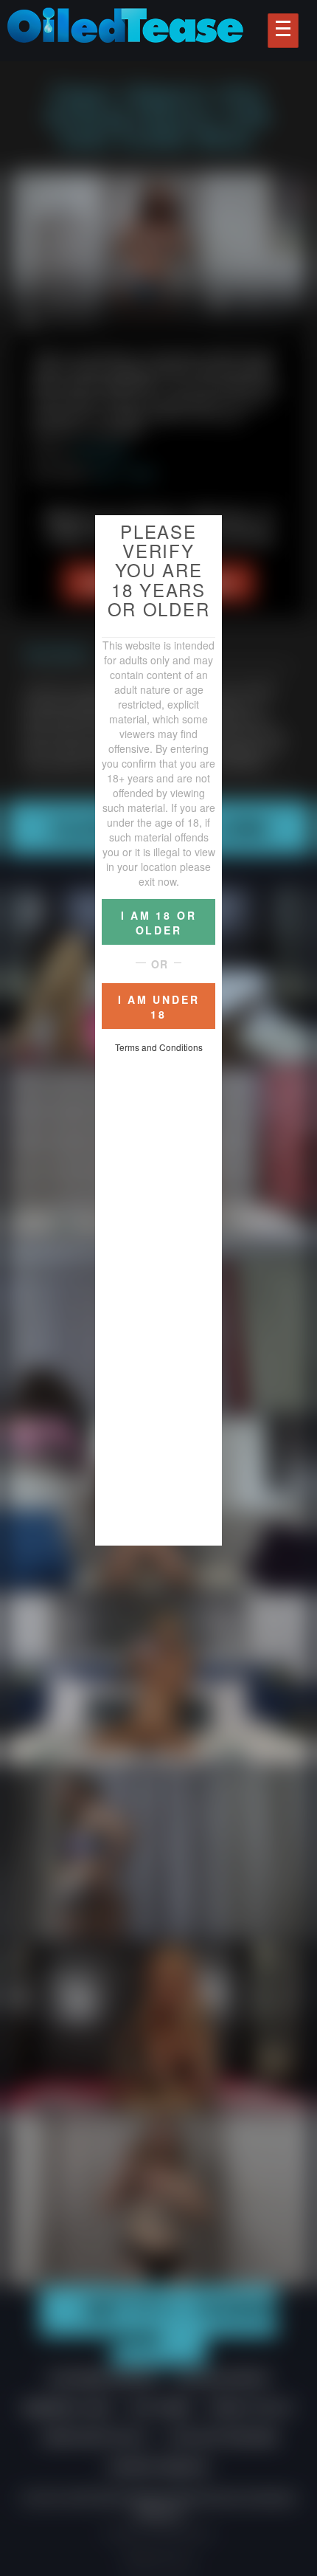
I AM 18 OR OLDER (159, 923)
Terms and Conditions (159, 1047)
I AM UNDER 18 (159, 1007)
